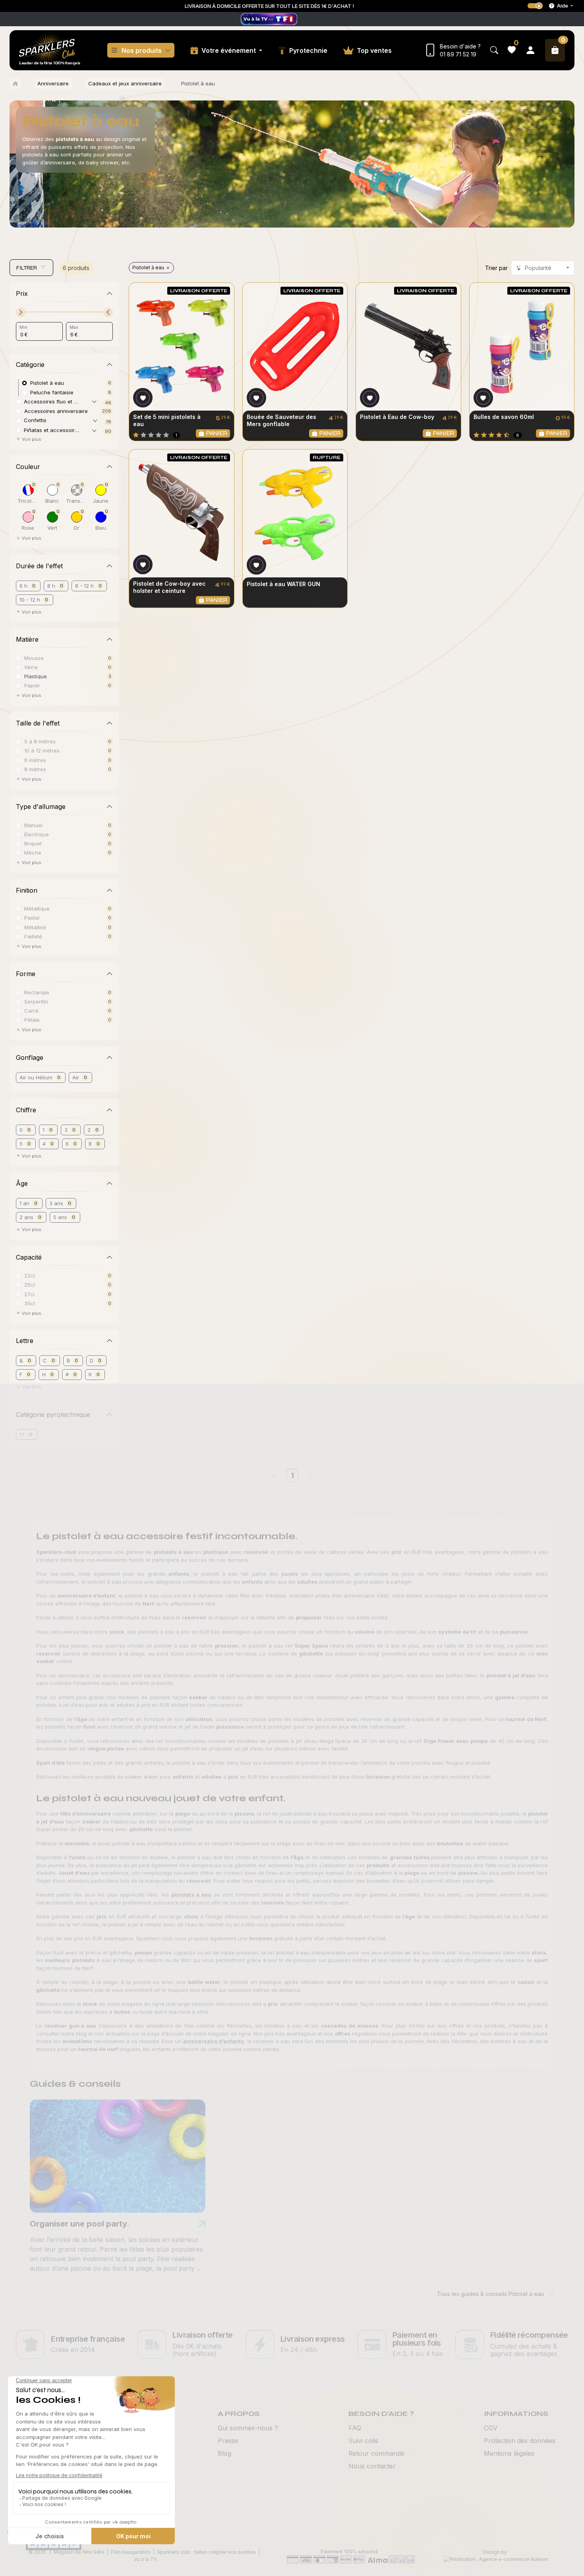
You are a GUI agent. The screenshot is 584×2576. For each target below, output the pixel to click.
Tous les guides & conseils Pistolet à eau (491, 2294)
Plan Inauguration (131, 2552)
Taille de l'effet (38, 723)
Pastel (32, 918)
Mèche (33, 852)
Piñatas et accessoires (52, 430)
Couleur (28, 467)
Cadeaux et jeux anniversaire (125, 83)
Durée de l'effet (39, 566)
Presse (228, 2441)
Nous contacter (372, 2466)
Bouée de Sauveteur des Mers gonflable (281, 420)
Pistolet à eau (148, 267)
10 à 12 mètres (42, 750)
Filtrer (27, 268)
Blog (224, 2453)
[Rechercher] (494, 50)
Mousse (34, 658)
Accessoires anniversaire (56, 411)
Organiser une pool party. (80, 2224)
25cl (30, 1284)
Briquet (33, 843)
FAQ (355, 2428)
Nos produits (142, 50)
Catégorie (30, 365)
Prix (22, 293)
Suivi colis (363, 2441)
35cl (30, 1303)
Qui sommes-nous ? (248, 2428)
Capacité (29, 1257)
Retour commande (376, 2453)
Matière (27, 639)
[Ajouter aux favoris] (143, 398)
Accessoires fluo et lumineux (56, 401)
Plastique (36, 676)
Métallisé (35, 927)
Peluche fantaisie (52, 392)
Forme (26, 974)
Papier (32, 685)
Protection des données (520, 2441)
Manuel (33, 825)
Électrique (37, 834)
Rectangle (37, 992)
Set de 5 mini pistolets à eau (167, 420)
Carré (31, 1010)
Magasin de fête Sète (79, 2552)
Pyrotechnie (308, 50)
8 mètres (35, 769)
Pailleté (33, 936)
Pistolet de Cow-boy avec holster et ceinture (169, 587)
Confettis (35, 420)
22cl (30, 1275)
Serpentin (36, 1001)
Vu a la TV (145, 2559)
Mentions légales (509, 2453)
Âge (22, 1183)
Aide (563, 6)
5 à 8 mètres (40, 741)
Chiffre (26, 1110)
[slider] (21, 312)
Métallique (37, 908)
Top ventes (374, 50)
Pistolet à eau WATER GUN (283, 584)
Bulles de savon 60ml (504, 417)
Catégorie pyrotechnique (53, 1414)
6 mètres (35, 760)
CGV (491, 2428)
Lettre (25, 1341)
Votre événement (229, 50)
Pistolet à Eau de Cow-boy (397, 417)
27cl (29, 1294)
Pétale (32, 1020)
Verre (31, 667)
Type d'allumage (41, 807)
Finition (27, 890)
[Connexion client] (530, 50)
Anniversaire (53, 83)
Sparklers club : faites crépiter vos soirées (206, 2552)
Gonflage (30, 1057)
